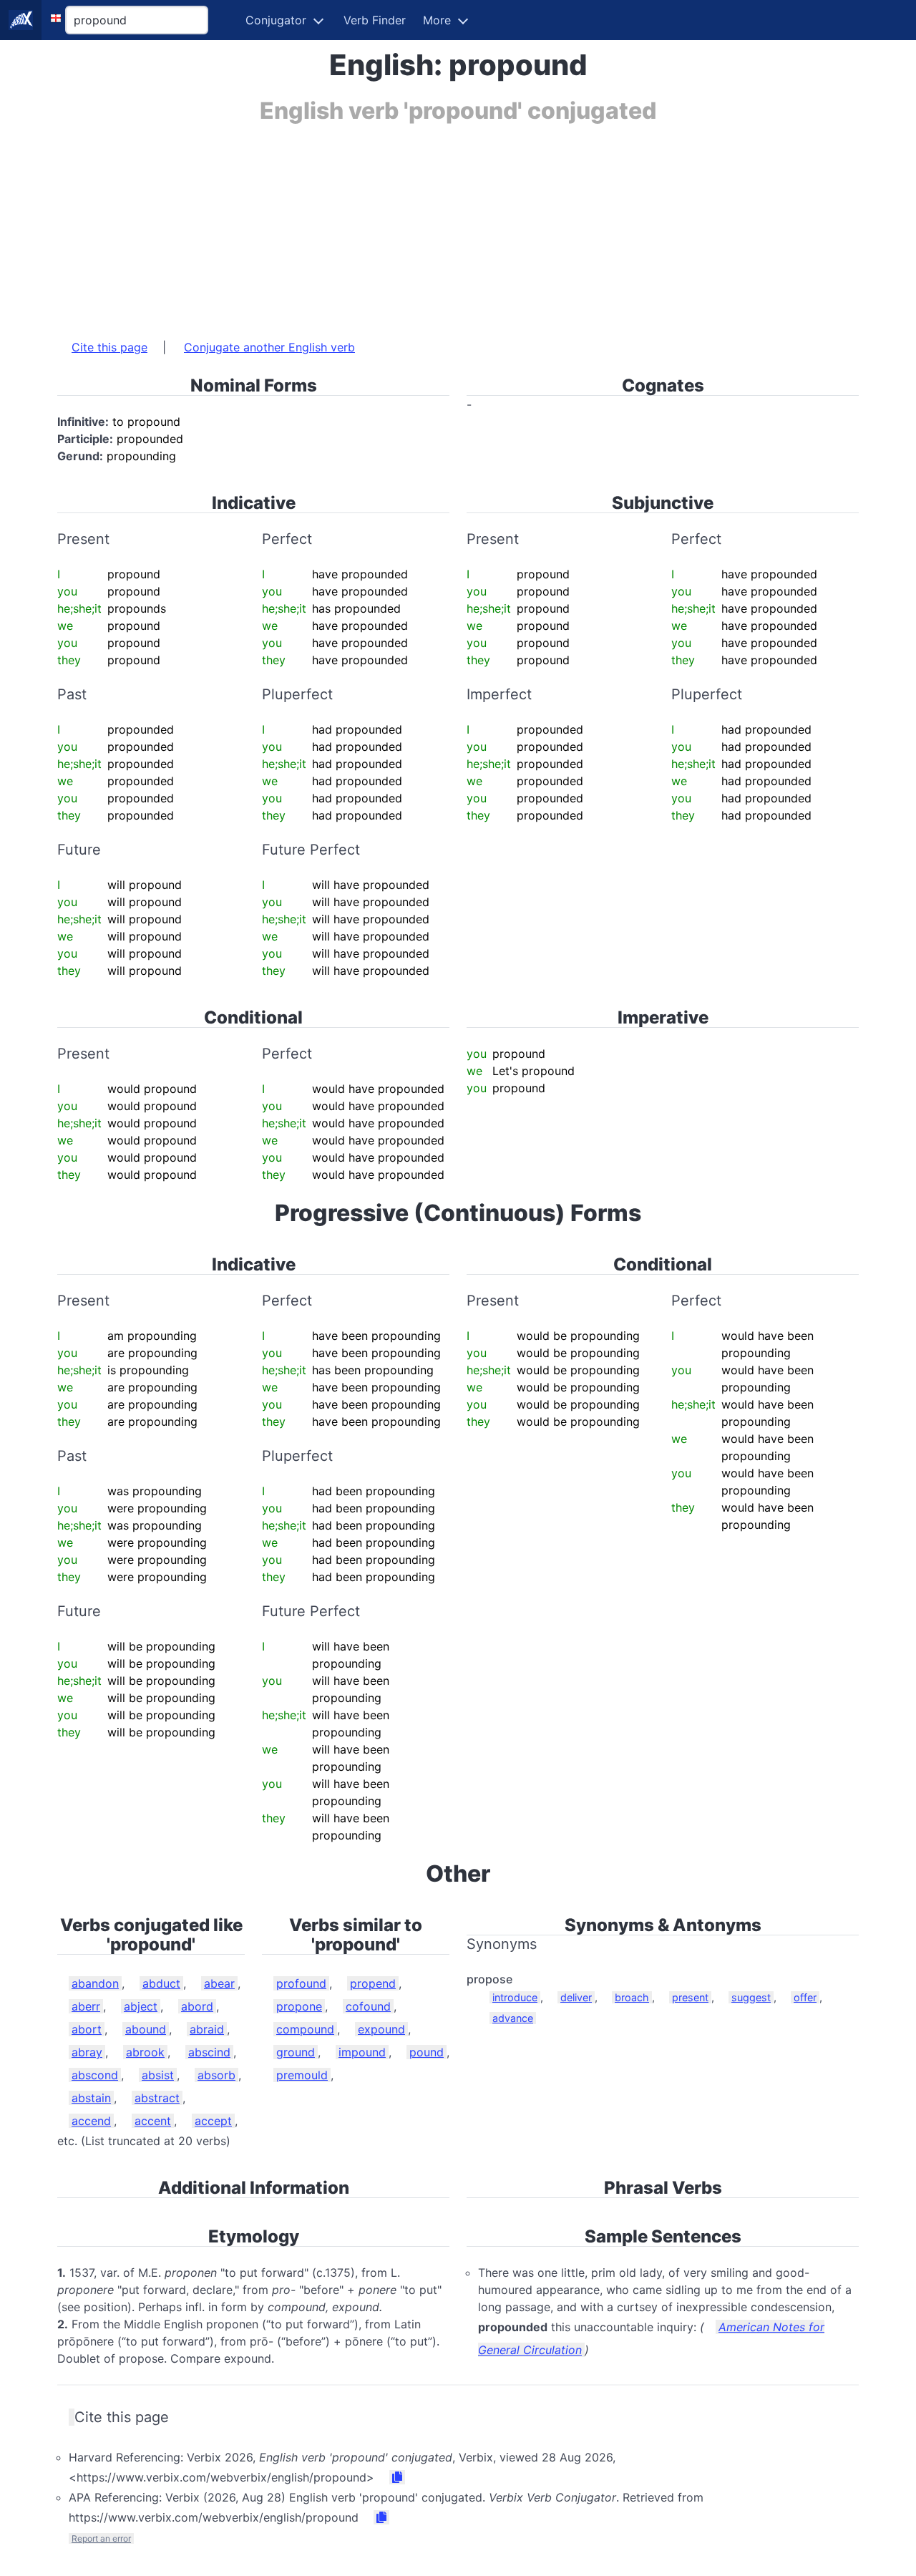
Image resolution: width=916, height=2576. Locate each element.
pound (427, 2052)
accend (91, 2121)
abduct (161, 1983)
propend (373, 1983)
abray (87, 2052)
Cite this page (109, 347)
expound (381, 2029)
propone (299, 2006)
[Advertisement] (458, 224)
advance (513, 2018)
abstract (157, 2098)
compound (305, 2029)
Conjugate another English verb (269, 347)
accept (213, 2121)
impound (362, 2052)
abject (141, 2006)
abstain (91, 2098)
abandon (95, 1983)
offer (805, 1997)
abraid (207, 2029)
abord (197, 2006)
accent (153, 2121)
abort (87, 2029)
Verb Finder (375, 20)
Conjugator (276, 20)
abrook (145, 2052)
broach (632, 1997)
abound (146, 2029)
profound (301, 1983)
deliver (576, 1997)
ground (296, 2052)
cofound (368, 2006)
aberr (86, 2006)
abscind (209, 2052)
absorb (216, 2075)
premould (302, 2075)
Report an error (101, 2538)
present (690, 1997)
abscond (95, 2075)
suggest (751, 1997)
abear (219, 1983)
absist (158, 2075)
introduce (515, 1997)
